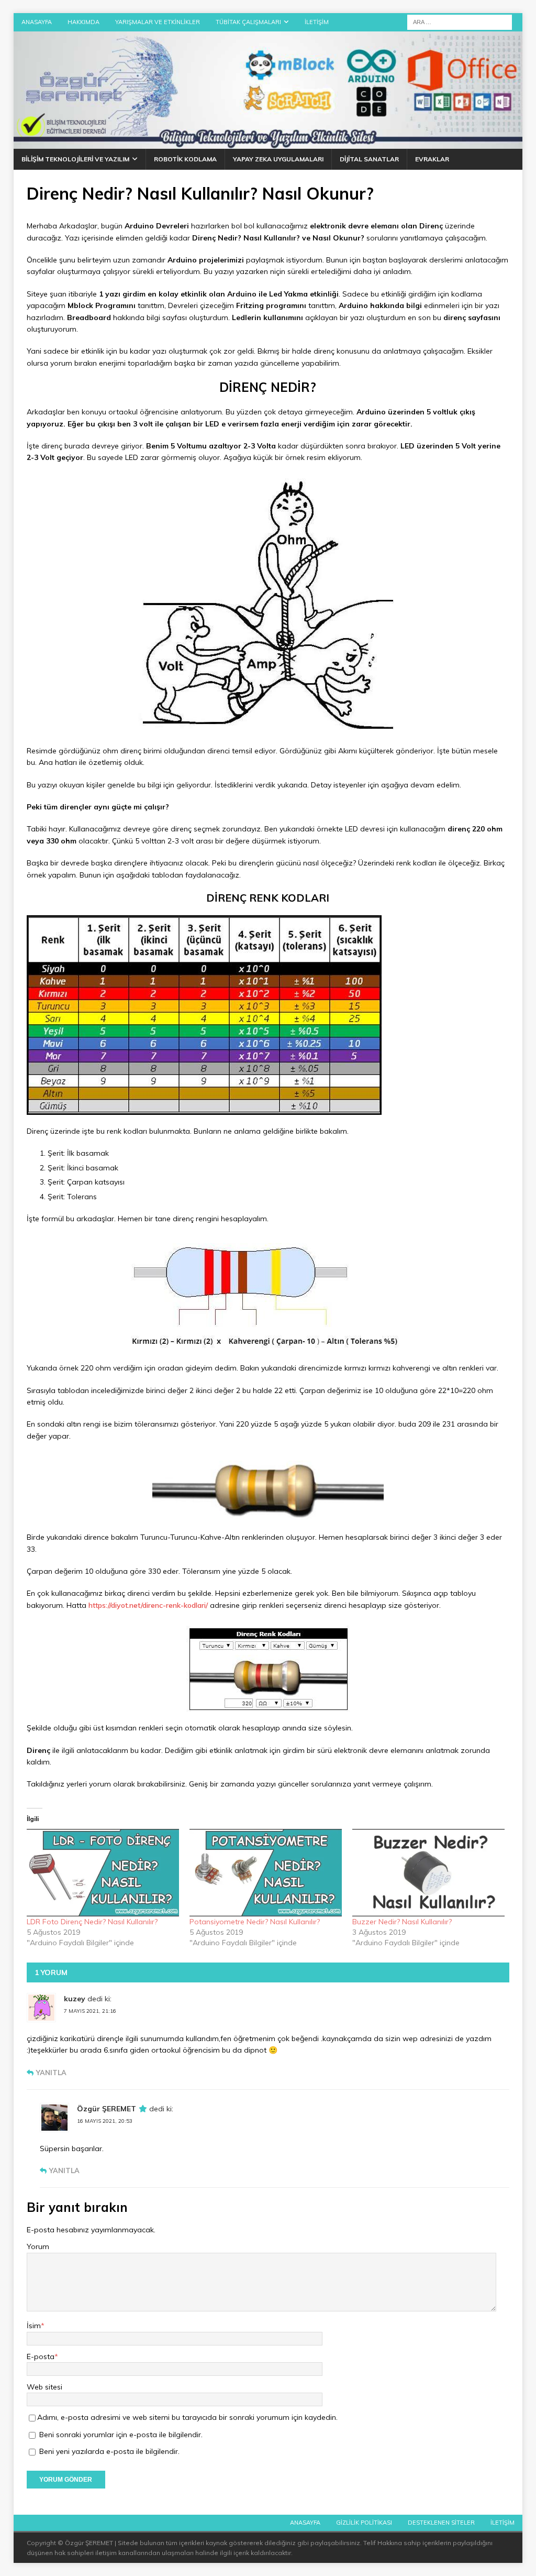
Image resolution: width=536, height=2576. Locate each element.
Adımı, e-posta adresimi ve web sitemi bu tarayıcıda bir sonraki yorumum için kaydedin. (187, 2417)
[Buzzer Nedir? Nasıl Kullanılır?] (428, 1872)
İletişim (317, 22)
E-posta (41, 2356)
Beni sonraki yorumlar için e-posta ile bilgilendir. (121, 2435)
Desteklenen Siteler (441, 2523)
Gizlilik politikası (364, 2523)
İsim (34, 2326)
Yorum (38, 2246)
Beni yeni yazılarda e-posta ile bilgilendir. (109, 2451)
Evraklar (432, 159)
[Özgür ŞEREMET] (268, 143)
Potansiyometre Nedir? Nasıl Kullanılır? (255, 1922)
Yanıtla (51, 2073)
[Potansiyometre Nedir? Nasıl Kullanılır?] (266, 1872)
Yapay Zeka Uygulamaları (278, 159)
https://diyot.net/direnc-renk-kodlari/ (148, 1605)
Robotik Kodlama (185, 159)
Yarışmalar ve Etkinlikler (158, 22)
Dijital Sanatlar (369, 159)
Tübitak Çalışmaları (248, 22)
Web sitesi (44, 2387)
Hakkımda (83, 22)
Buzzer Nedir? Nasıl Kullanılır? (402, 1922)
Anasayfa (37, 22)
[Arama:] (460, 21)
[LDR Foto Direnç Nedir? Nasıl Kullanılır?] (103, 1872)
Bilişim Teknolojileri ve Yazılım (75, 159)
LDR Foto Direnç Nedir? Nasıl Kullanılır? (92, 1922)
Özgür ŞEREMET (107, 2109)
